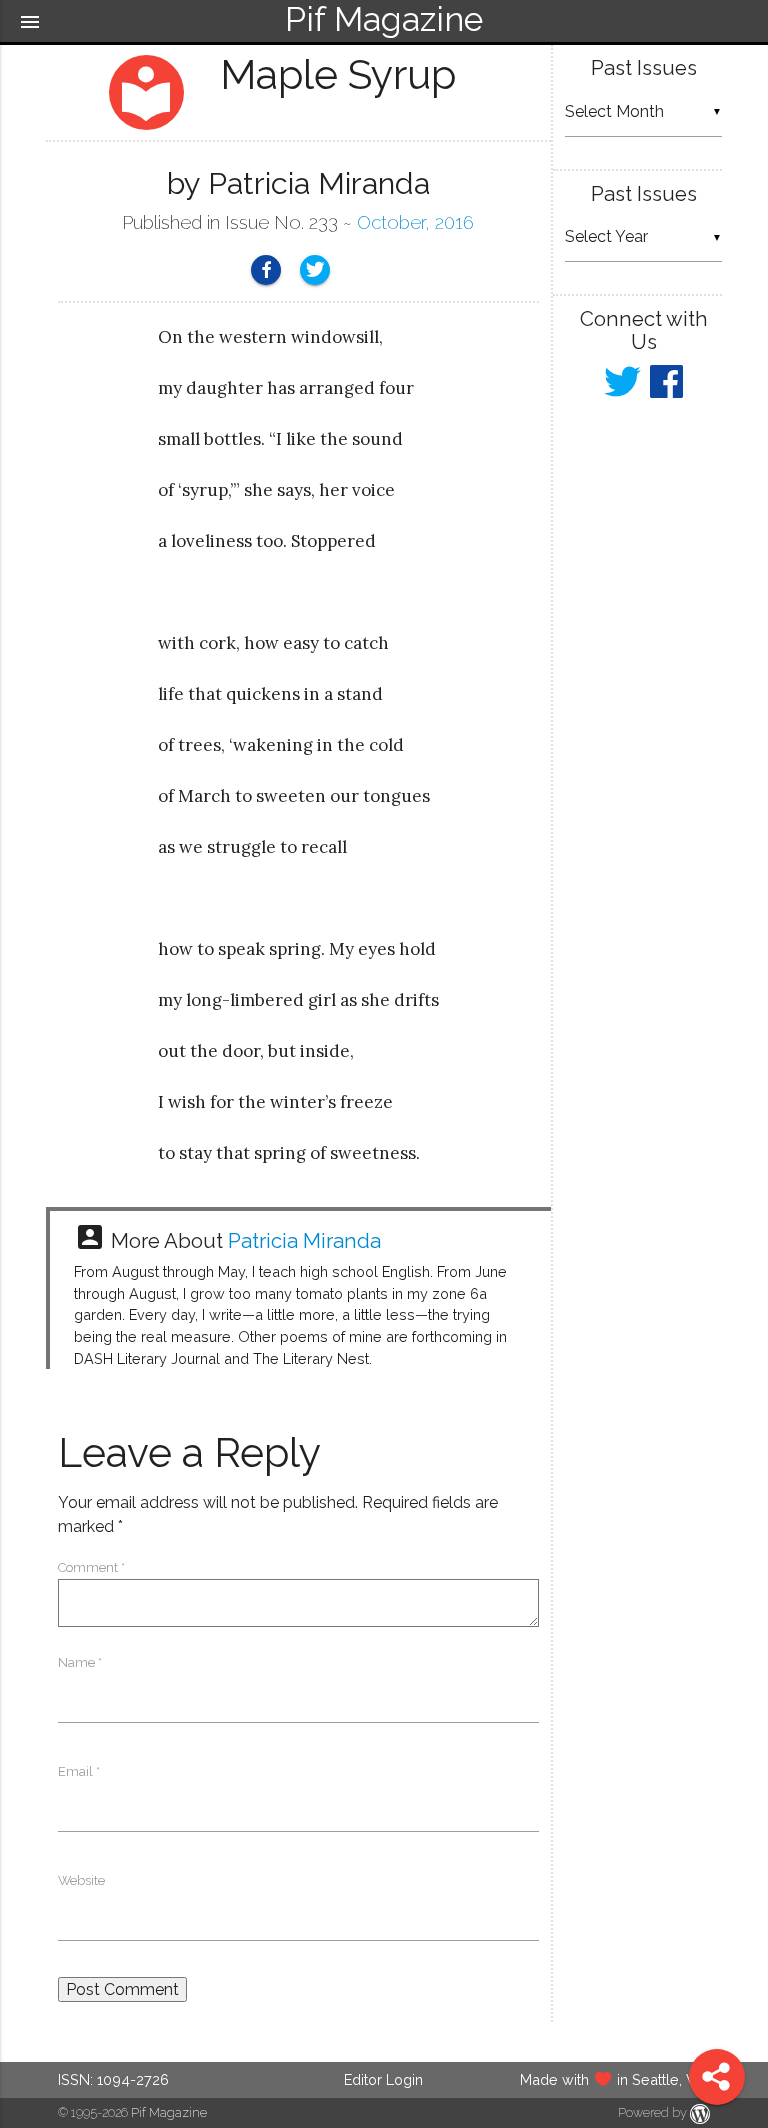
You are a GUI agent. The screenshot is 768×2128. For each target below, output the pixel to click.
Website (81, 1880)
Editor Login (383, 2079)
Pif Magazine (169, 2112)
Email (79, 1771)
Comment (91, 1567)
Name (80, 1662)
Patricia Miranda (304, 1241)
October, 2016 (415, 222)
